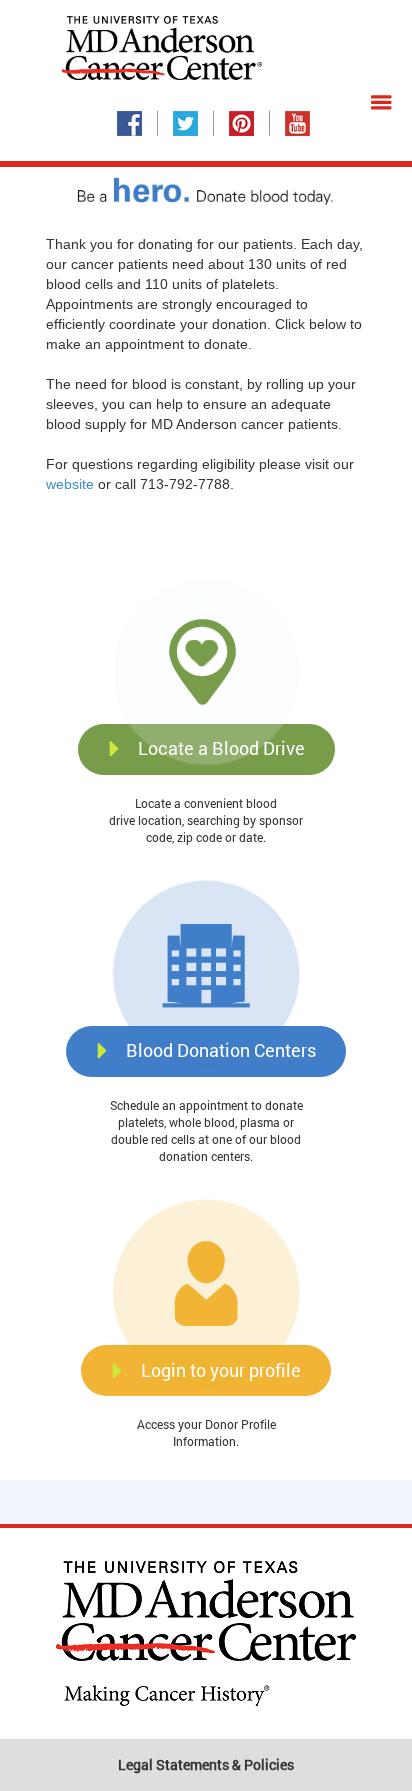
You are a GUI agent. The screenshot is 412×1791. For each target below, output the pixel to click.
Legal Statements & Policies (206, 1764)
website (70, 484)
